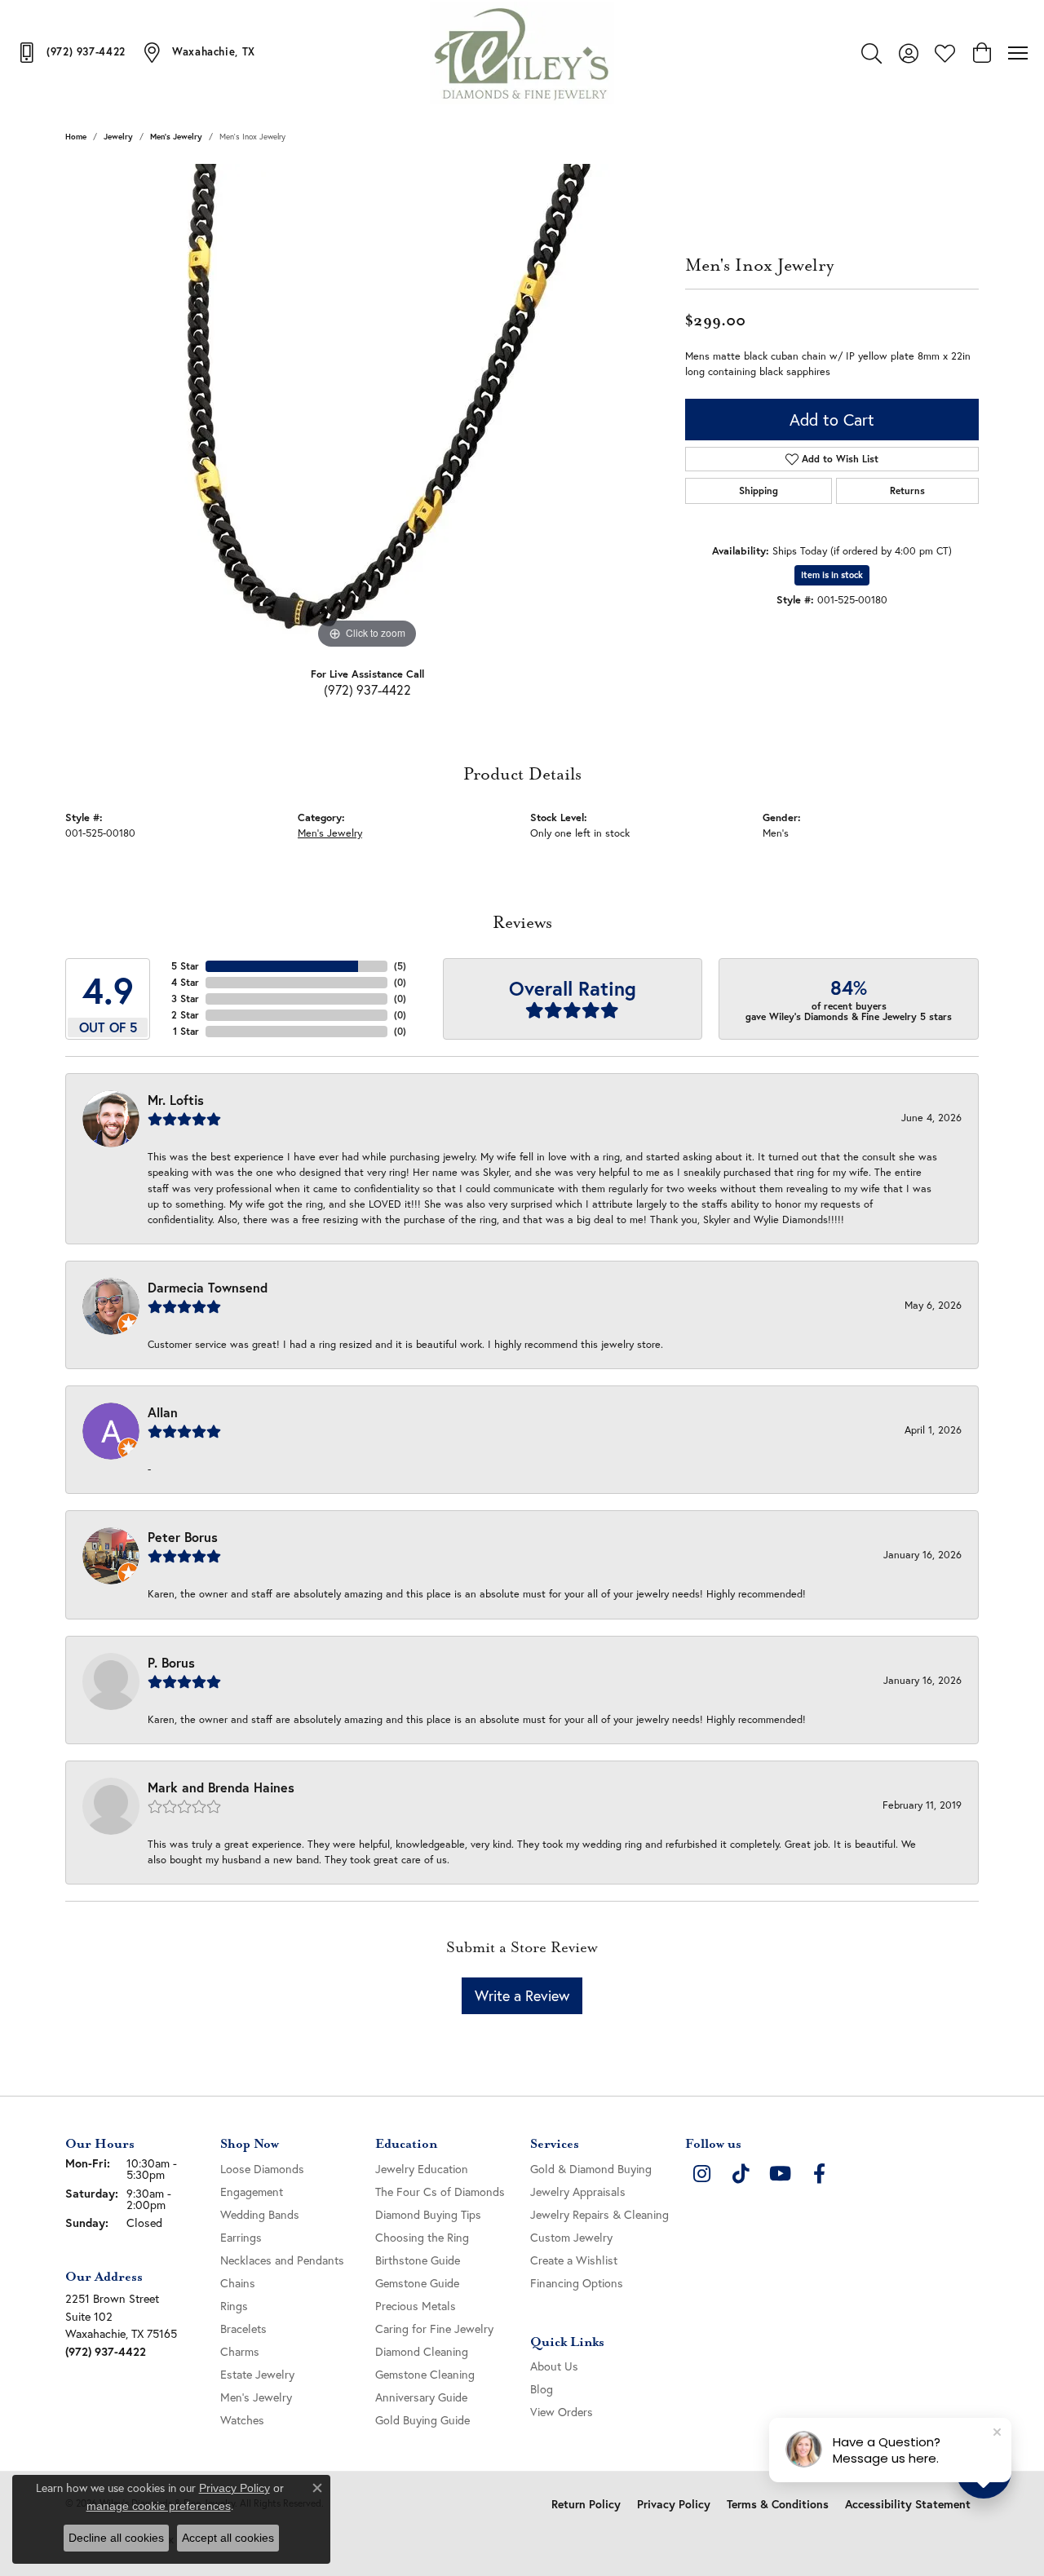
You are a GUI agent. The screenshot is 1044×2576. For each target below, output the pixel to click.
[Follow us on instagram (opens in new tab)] (701, 2174)
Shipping (759, 490)
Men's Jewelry (176, 137)
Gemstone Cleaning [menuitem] (425, 2374)
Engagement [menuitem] (252, 2192)
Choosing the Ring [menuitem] (422, 2237)
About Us (554, 2366)
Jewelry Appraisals (578, 2192)
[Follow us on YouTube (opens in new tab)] (780, 2174)
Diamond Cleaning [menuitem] (422, 2351)
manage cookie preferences (159, 2506)
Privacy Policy (674, 2504)
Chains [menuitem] (238, 2283)
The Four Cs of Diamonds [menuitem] (440, 2192)
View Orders (562, 2412)
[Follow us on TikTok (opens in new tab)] (741, 2174)
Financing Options (577, 2283)
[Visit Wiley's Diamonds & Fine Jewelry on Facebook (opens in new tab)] (819, 2174)
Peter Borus (183, 1537)
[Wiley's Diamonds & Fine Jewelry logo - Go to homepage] (522, 53)
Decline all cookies (116, 2538)
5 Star (185, 966)
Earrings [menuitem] (241, 2237)
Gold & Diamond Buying (591, 2169)
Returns (907, 490)
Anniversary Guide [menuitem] (421, 2397)
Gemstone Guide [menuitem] (417, 2283)
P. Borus (171, 1662)
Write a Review (522, 1995)
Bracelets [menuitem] (243, 2329)
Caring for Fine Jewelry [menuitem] (434, 2329)
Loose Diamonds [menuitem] (262, 2169)
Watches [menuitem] (242, 2420)
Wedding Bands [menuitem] (260, 2214)
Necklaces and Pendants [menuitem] (282, 2260)
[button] (871, 53)
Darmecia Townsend (208, 1287)
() (400, 966)
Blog (542, 2389)
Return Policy (586, 2504)
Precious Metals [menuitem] (416, 2306)
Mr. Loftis (176, 1100)
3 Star (185, 999)
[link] (71, 52)
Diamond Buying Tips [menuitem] (428, 2214)
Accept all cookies (228, 2538)
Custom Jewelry (571, 2237)
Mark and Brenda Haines (221, 1787)
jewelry (118, 137)
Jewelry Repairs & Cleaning (599, 2214)
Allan (163, 1412)
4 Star (185, 982)
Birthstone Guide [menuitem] (418, 2260)
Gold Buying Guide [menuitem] (422, 2420)
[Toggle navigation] (1018, 53)
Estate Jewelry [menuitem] (257, 2374)
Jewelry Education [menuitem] (422, 2169)
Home (76, 137)
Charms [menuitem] (240, 2351)
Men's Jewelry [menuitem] (256, 2397)
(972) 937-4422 (367, 689)
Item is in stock (832, 575)
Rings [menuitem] (234, 2306)
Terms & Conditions (778, 2504)
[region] (367, 409)
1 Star (186, 1031)
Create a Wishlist (574, 2260)
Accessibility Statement (908, 2504)
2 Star (185, 1015)
